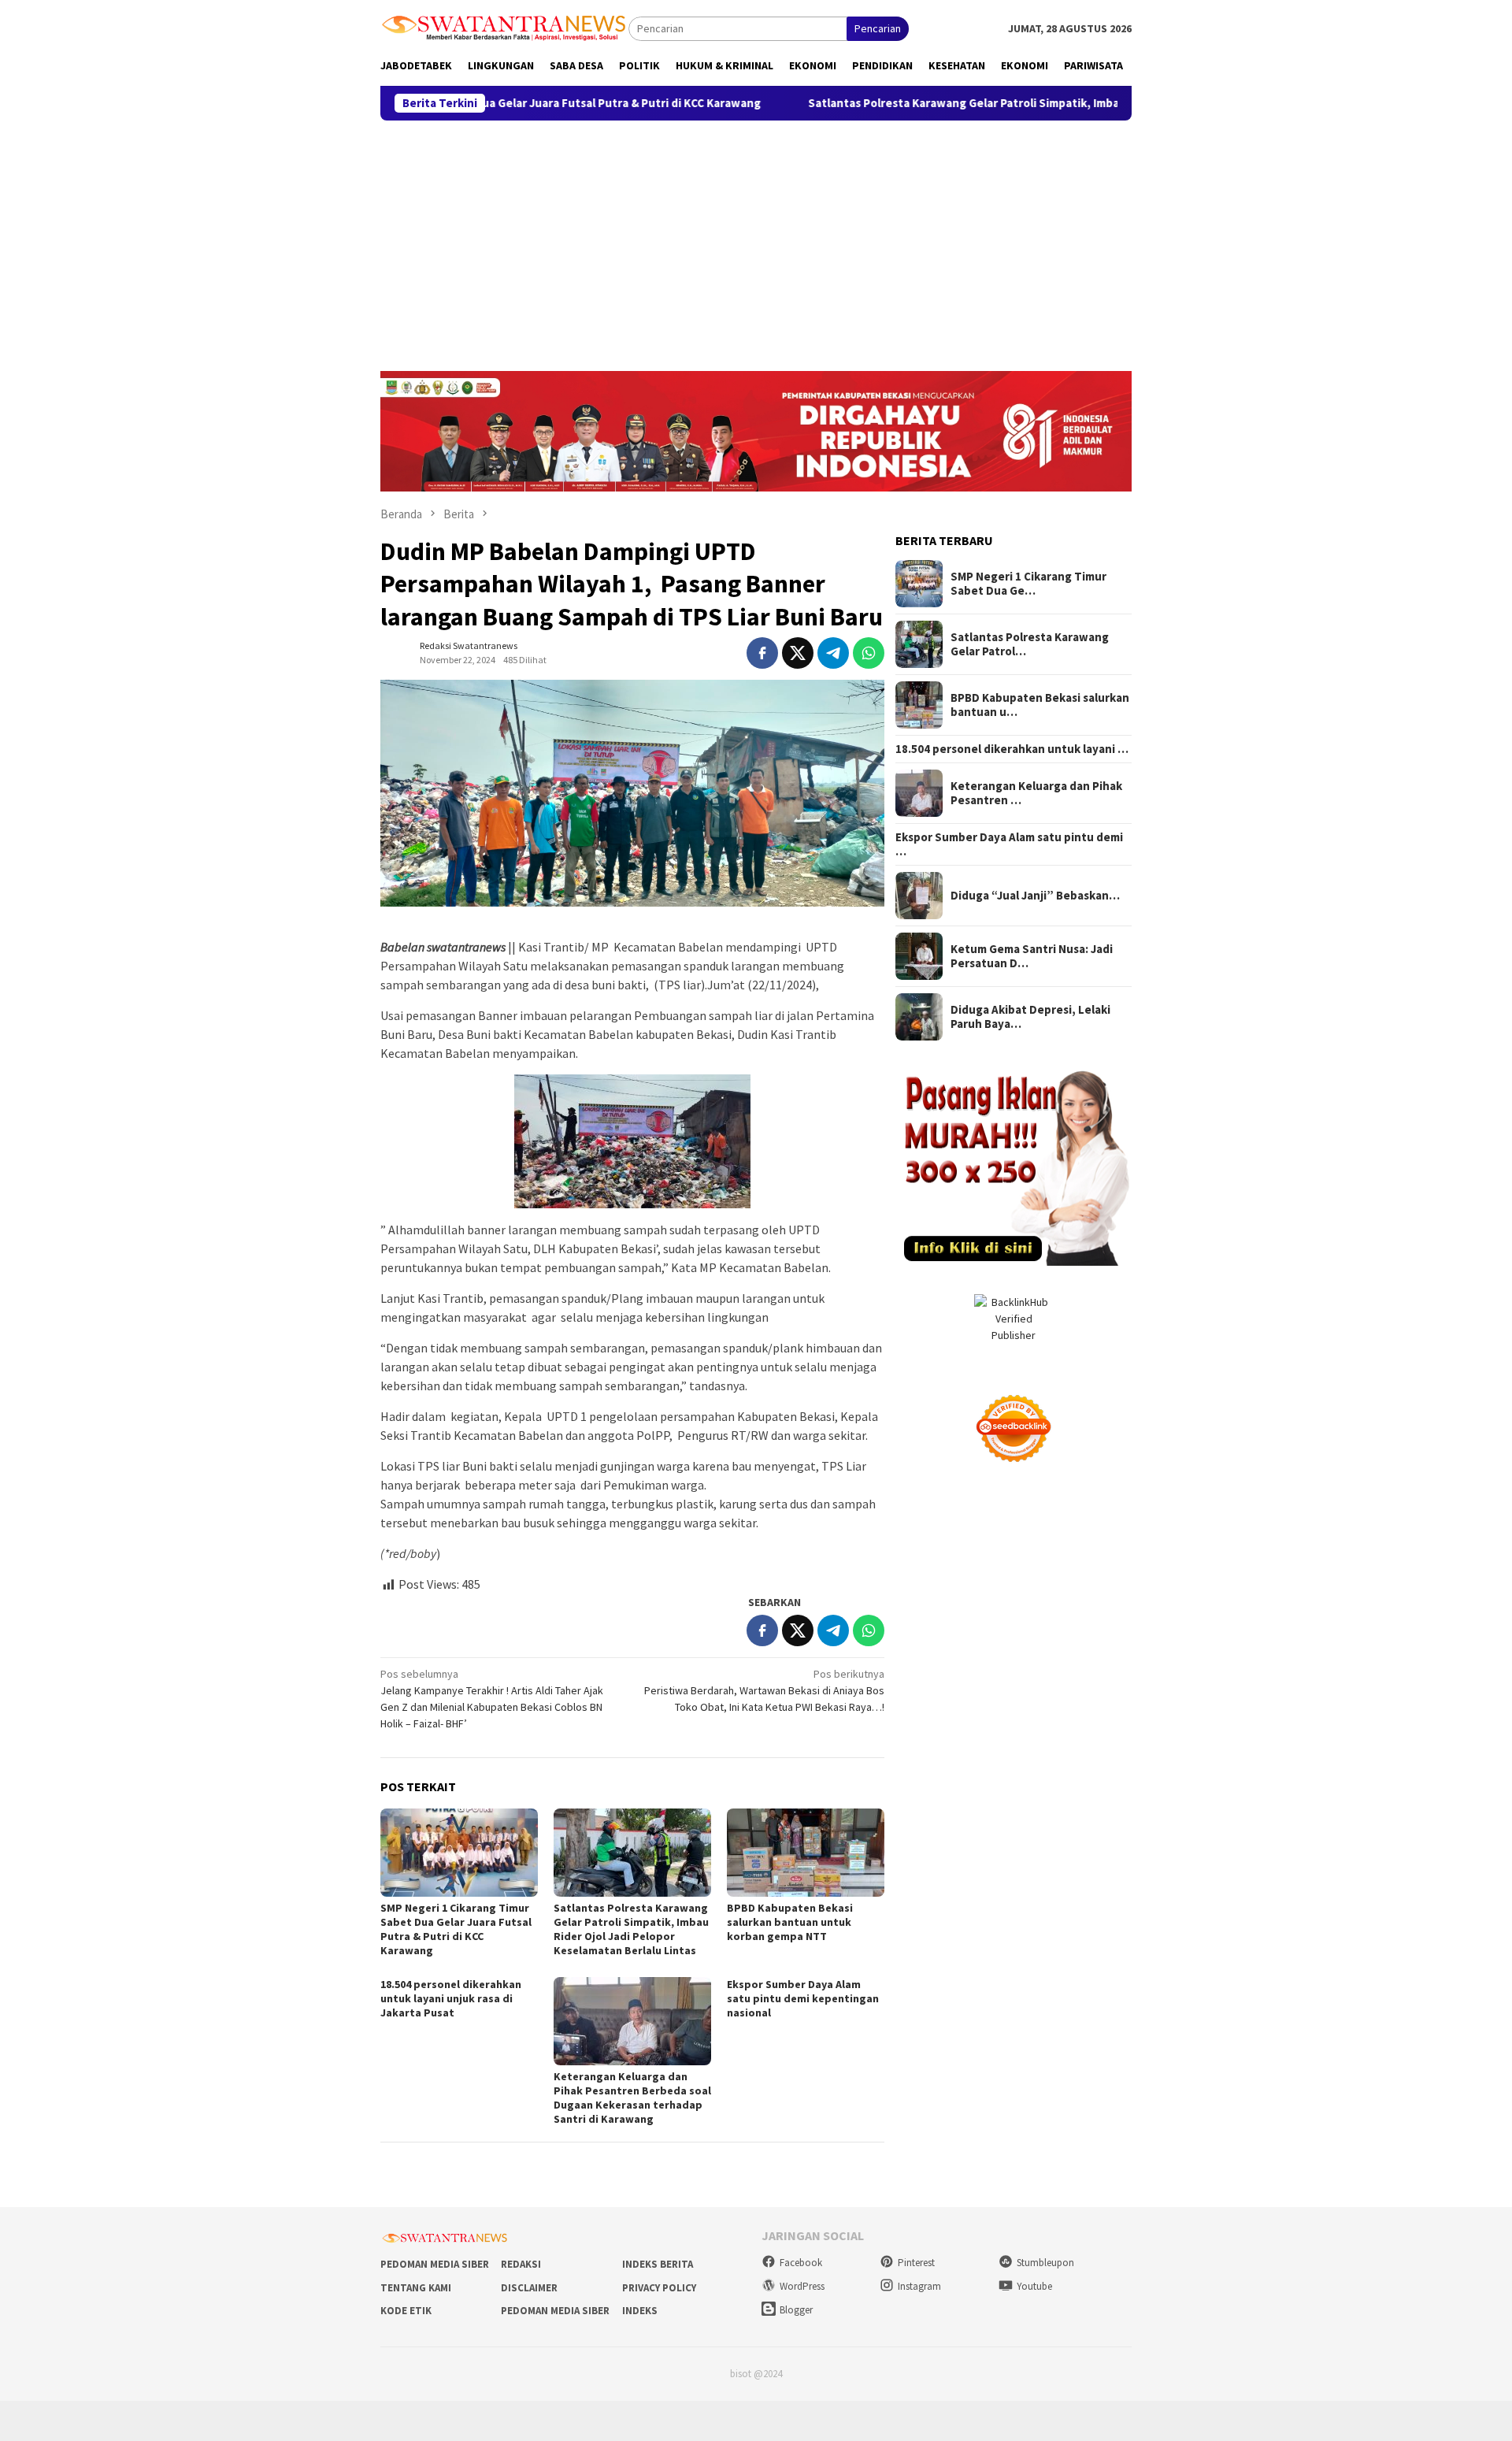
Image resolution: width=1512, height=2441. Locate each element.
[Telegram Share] (833, 653)
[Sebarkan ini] (762, 653)
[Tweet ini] (798, 653)
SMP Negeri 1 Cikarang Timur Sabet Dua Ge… (1028, 584)
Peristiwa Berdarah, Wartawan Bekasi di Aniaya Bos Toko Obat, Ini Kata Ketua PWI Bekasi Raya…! (764, 1690)
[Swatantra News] (504, 27)
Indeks (640, 2311)
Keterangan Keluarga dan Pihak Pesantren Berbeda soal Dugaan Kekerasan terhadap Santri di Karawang (632, 2098)
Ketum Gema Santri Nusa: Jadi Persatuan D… (1032, 956)
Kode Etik (406, 2311)
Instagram (919, 2286)
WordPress (802, 2286)
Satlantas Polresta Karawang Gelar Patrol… (1030, 644)
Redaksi (521, 2264)
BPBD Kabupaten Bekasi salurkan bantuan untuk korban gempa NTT (790, 1922)
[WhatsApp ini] (869, 653)
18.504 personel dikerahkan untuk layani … (1012, 749)
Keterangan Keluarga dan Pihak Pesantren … (1036, 793)
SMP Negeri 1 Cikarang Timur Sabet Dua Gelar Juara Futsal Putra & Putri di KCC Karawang (456, 1929)
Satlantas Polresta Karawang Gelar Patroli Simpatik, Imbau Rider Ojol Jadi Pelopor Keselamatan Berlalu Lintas (997, 103)
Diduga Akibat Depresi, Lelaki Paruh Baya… (1030, 1017)
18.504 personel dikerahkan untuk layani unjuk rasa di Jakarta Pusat (451, 1998)
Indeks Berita (658, 2264)
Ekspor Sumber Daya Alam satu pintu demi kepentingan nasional (803, 1998)
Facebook (801, 2263)
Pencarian (878, 28)
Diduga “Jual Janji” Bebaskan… (1035, 896)
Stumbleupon (1045, 2263)
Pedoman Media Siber (435, 2264)
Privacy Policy (659, 2288)
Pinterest (916, 2263)
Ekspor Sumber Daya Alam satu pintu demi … (1009, 844)
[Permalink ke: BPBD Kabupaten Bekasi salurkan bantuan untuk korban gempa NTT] (806, 1853)
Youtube (1034, 2286)
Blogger (796, 2310)
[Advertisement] (756, 239)
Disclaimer (529, 2288)
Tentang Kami (416, 2288)
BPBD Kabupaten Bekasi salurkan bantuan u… (1040, 705)
